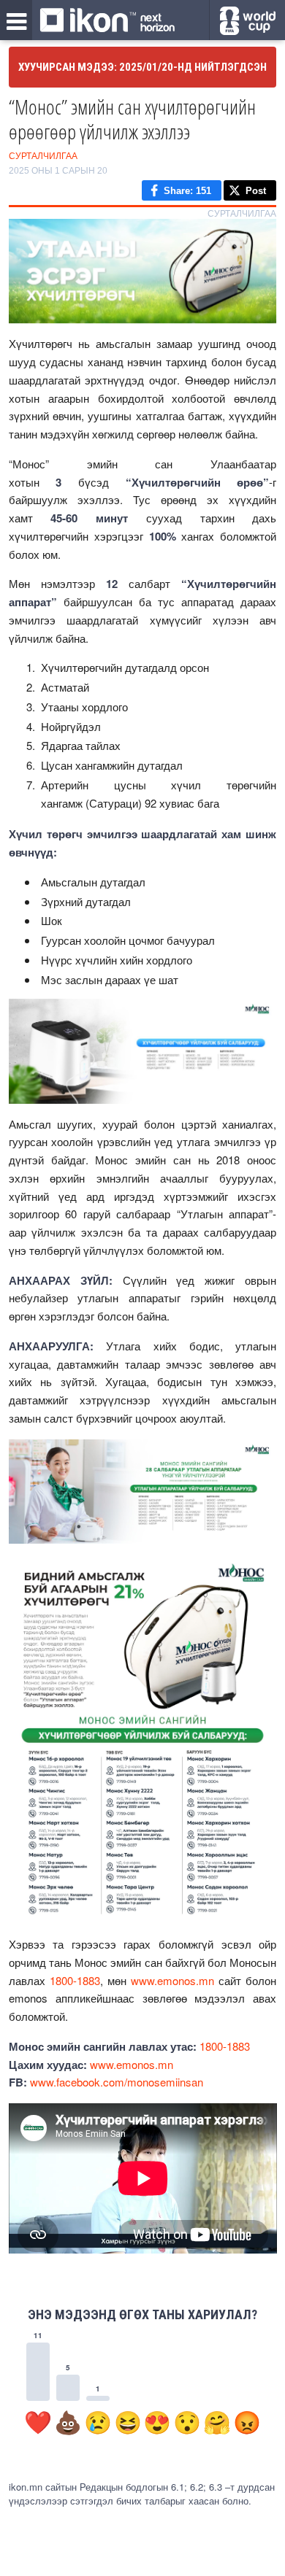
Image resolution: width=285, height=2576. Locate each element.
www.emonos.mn (172, 1980)
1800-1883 (75, 1980)
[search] (247, 21)
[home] (107, 21)
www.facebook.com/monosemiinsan (117, 2082)
